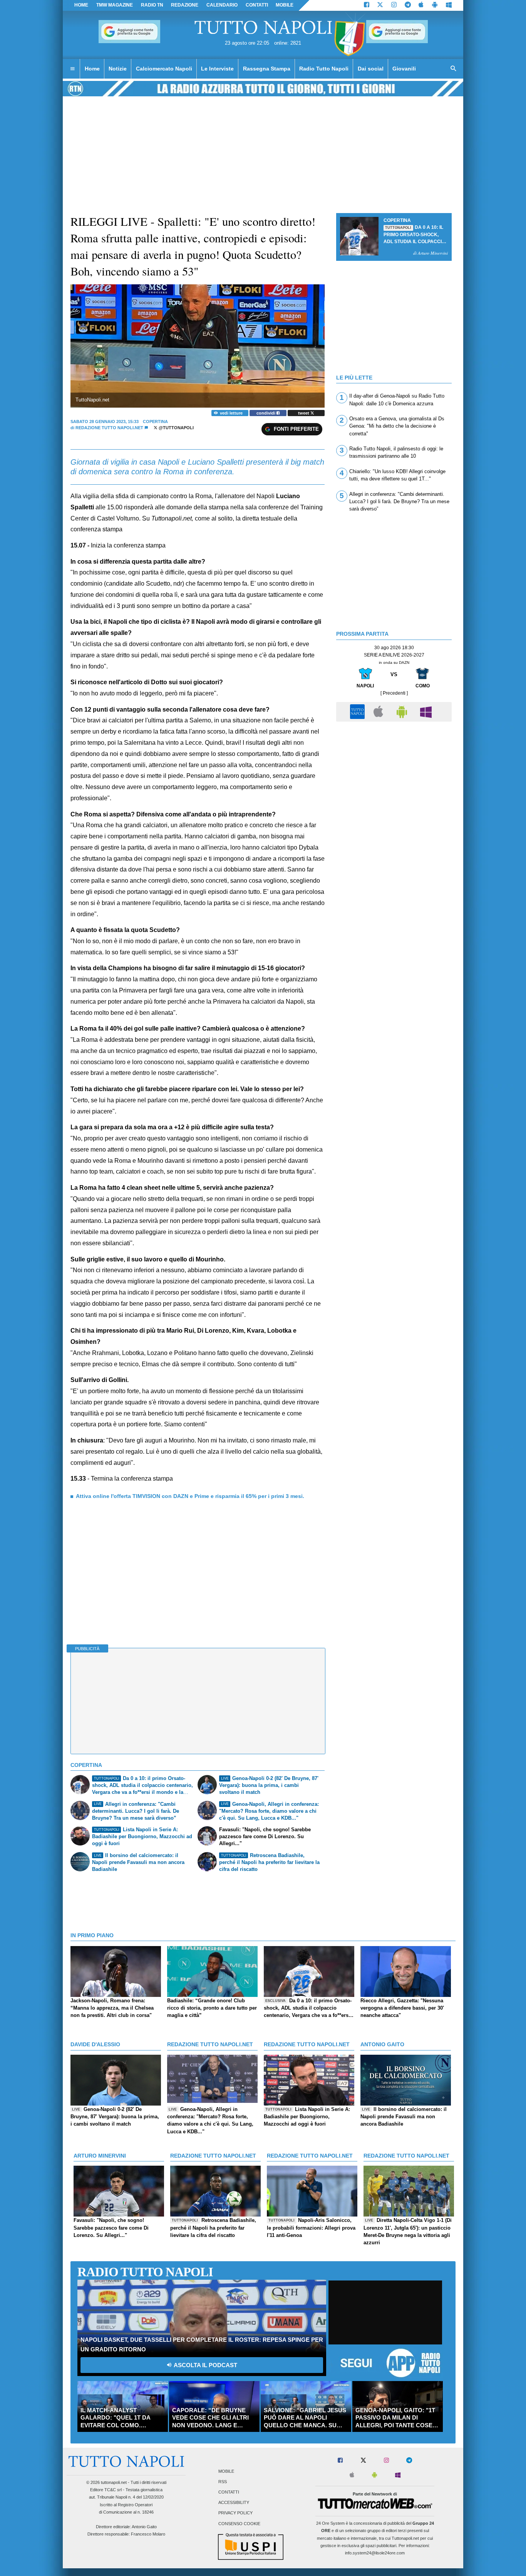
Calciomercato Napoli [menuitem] (164, 69)
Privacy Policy (235, 2513)
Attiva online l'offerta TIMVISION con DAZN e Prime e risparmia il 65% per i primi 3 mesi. (190, 1496)
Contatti (229, 2492)
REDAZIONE (185, 5)
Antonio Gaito (144, 2527)
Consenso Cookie (239, 2524)
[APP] (358, 711)
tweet (304, 413)
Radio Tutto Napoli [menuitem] (324, 69)
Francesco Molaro (148, 2534)
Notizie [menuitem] (118, 69)
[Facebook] (367, 5)
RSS (223, 2482)
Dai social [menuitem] (371, 69)
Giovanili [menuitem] (404, 69)
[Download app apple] (421, 5)
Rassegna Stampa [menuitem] (267, 69)
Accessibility (234, 2503)
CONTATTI (257, 5)
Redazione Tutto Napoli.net (109, 428)
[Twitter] (380, 5)
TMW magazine (115, 5)
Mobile (226, 2471)
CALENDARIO (222, 5)
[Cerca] (454, 69)
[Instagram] (394, 5)
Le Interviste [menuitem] (217, 69)
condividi (266, 413)
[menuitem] (72, 69)
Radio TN (152, 5)
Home (81, 5)
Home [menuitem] (92, 69)
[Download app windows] (449, 5)
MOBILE (285, 5)
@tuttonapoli (176, 428)
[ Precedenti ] (394, 693)
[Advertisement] (394, 779)
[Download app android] (435, 5)
